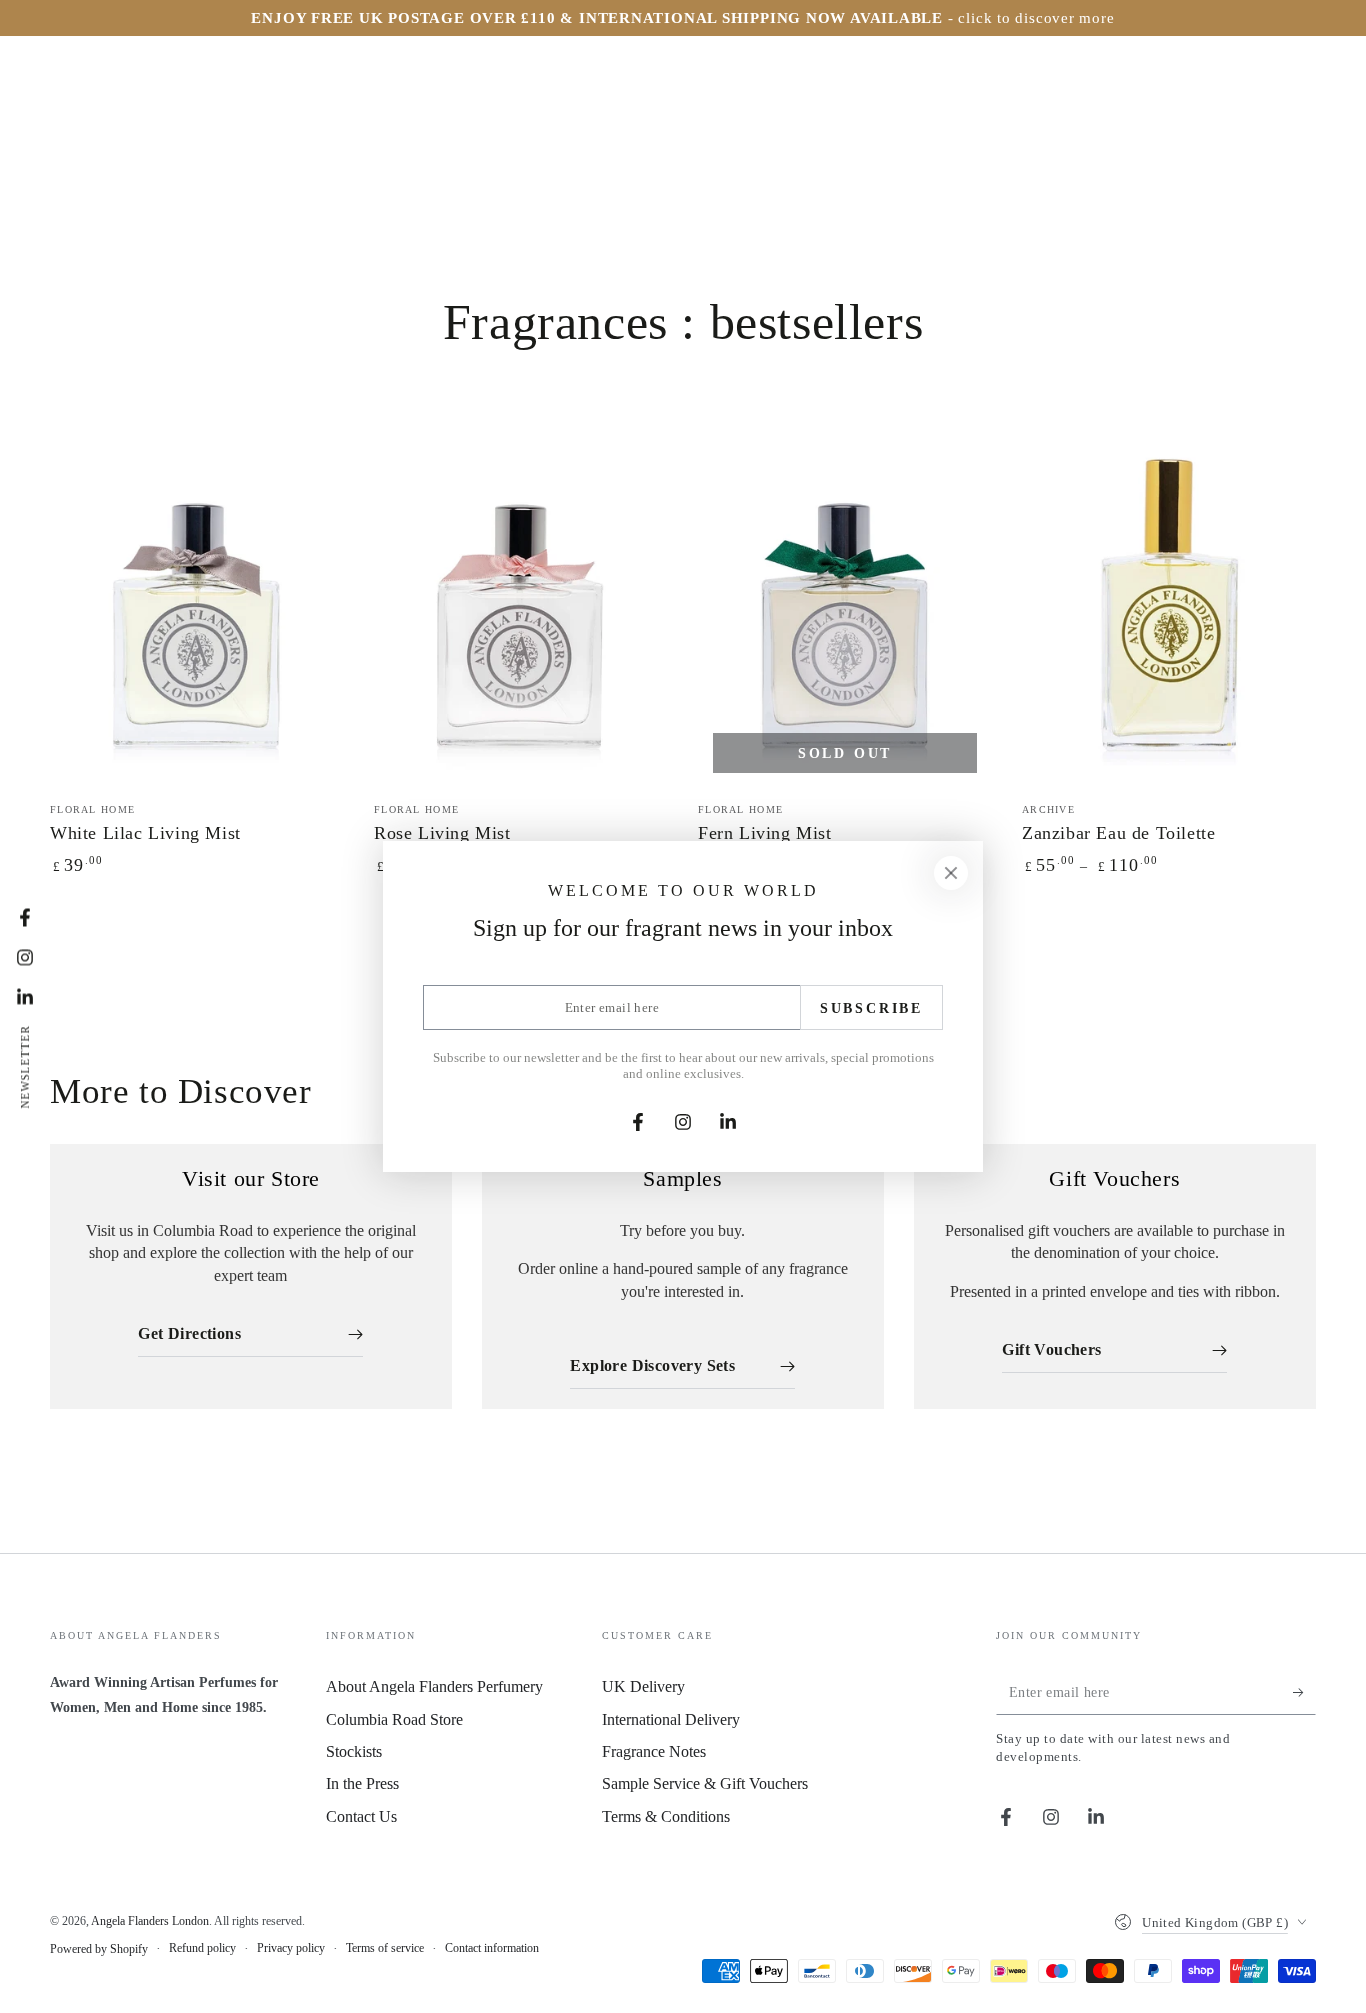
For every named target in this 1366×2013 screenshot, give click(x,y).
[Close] (951, 873)
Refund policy (202, 1948)
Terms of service (385, 1948)
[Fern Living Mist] (845, 605)
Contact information (492, 1948)
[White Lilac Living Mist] (197, 605)
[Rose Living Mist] (521, 605)
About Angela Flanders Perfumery (434, 1686)
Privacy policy (291, 1948)
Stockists (354, 1751)
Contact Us (361, 1816)
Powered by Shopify (99, 1949)
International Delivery (671, 1719)
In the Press (362, 1783)
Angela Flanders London (150, 1921)
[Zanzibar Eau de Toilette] (1169, 605)
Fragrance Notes (654, 1751)
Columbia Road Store (394, 1719)
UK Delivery (643, 1686)
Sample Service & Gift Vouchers (705, 1783)
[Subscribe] (1304, 1692)
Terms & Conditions (666, 1816)
